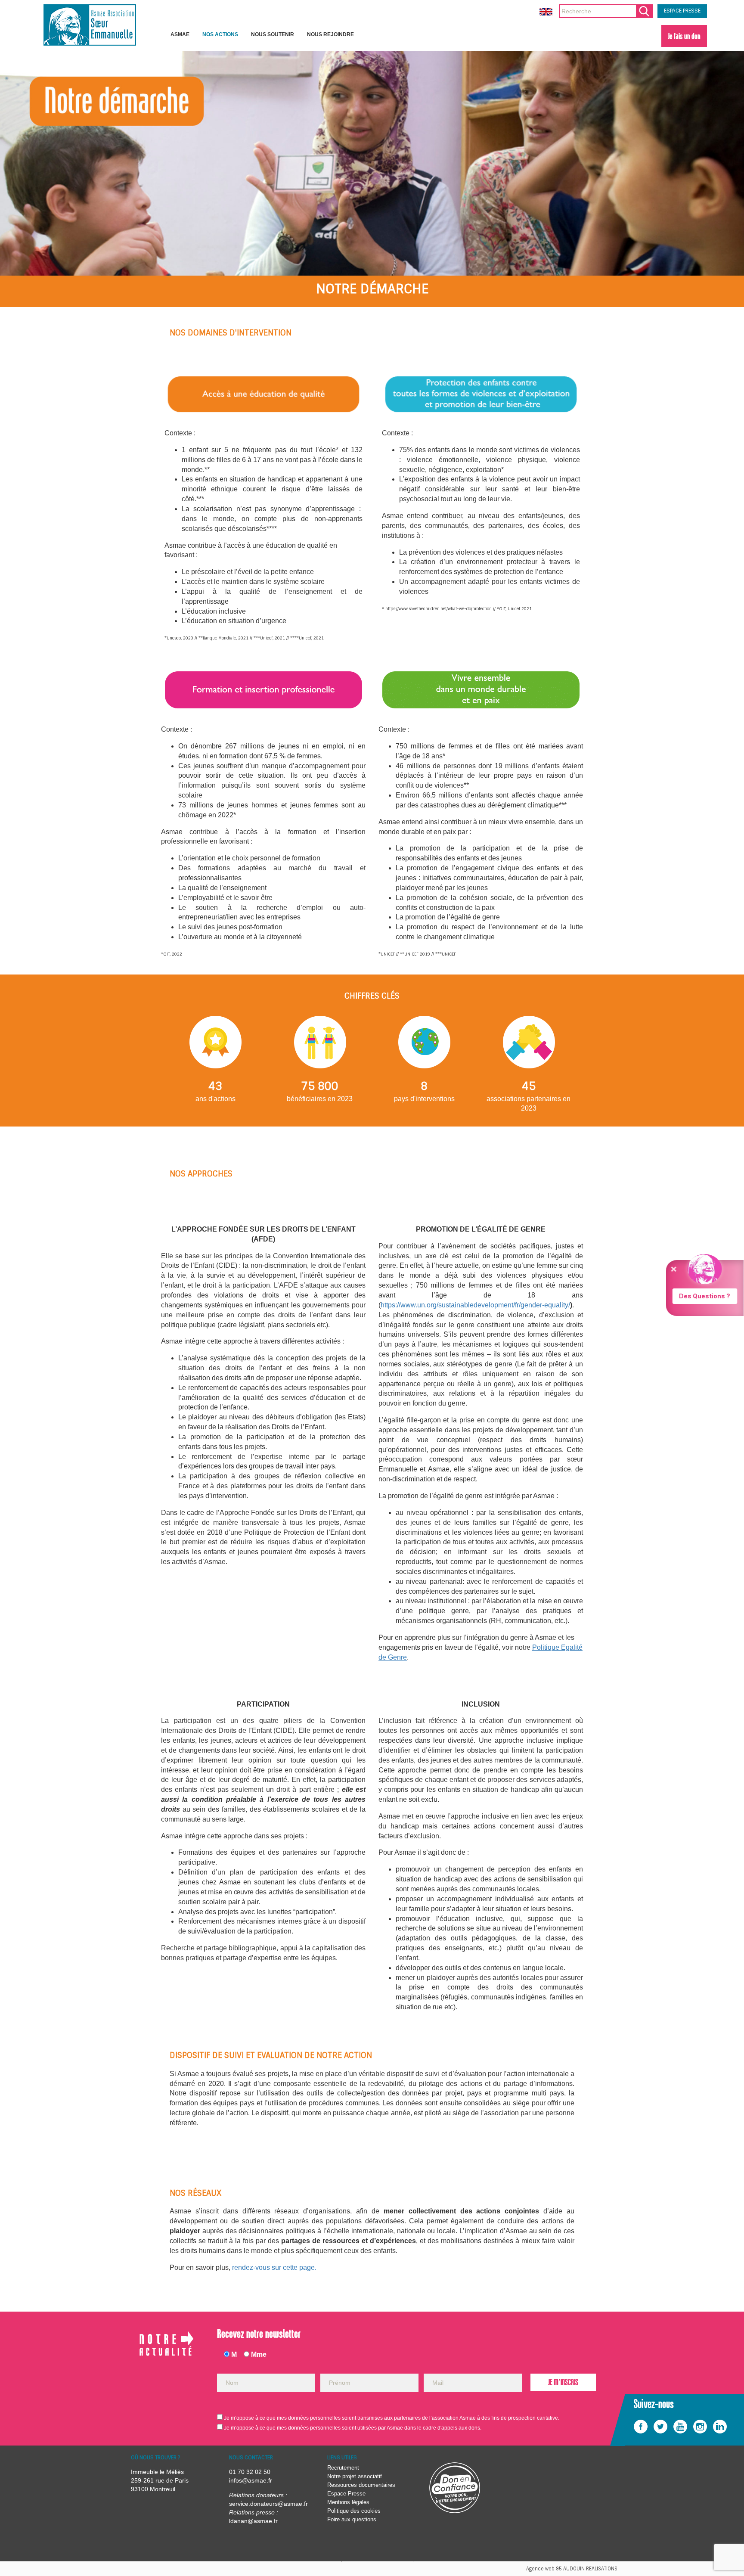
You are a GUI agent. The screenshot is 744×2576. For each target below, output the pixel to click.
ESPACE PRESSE (682, 11)
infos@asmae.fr (251, 2480)
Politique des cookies (354, 2511)
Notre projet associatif (355, 2476)
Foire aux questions (352, 2519)
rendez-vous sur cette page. (274, 2267)
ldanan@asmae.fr (253, 2521)
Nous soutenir (273, 34)
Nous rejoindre (330, 34)
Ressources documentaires (361, 2485)
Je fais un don (684, 36)
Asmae (180, 34)
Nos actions (220, 34)
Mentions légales (348, 2502)
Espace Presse (346, 2494)
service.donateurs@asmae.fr (268, 2504)
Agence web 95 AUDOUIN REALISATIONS (572, 2569)
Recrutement (343, 2468)
